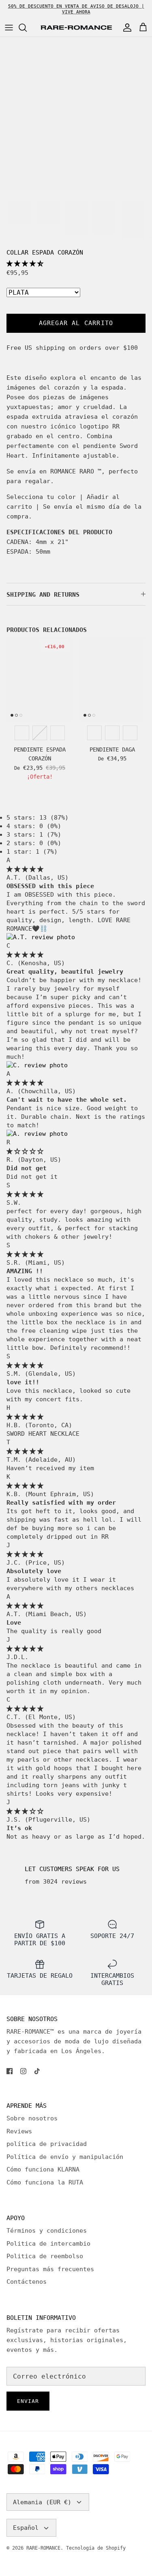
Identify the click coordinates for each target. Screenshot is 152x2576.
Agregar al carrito (76, 323)
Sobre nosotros (32, 2118)
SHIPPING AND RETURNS (43, 595)
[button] (25, 263)
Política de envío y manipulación (65, 2157)
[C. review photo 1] (37, 1065)
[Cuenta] (125, 28)
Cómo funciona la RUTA (45, 2182)
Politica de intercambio (48, 2244)
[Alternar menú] (9, 28)
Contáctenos (27, 2282)
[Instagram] (23, 2071)
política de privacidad (47, 2144)
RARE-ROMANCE (43, 2548)
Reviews (19, 2131)
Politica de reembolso (45, 2256)
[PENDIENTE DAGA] (113, 679)
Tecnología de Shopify (96, 2548)
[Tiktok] (37, 2071)
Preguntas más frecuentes (50, 2269)
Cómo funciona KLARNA (43, 2169)
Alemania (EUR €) (42, 2502)
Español (26, 2528)
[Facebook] (10, 2071)
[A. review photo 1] (37, 1134)
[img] (25, 869)
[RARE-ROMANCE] (76, 28)
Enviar (28, 2401)
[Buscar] (27, 28)
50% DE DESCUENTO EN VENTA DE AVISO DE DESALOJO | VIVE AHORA (76, 9)
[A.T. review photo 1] (41, 937)
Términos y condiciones (47, 2231)
